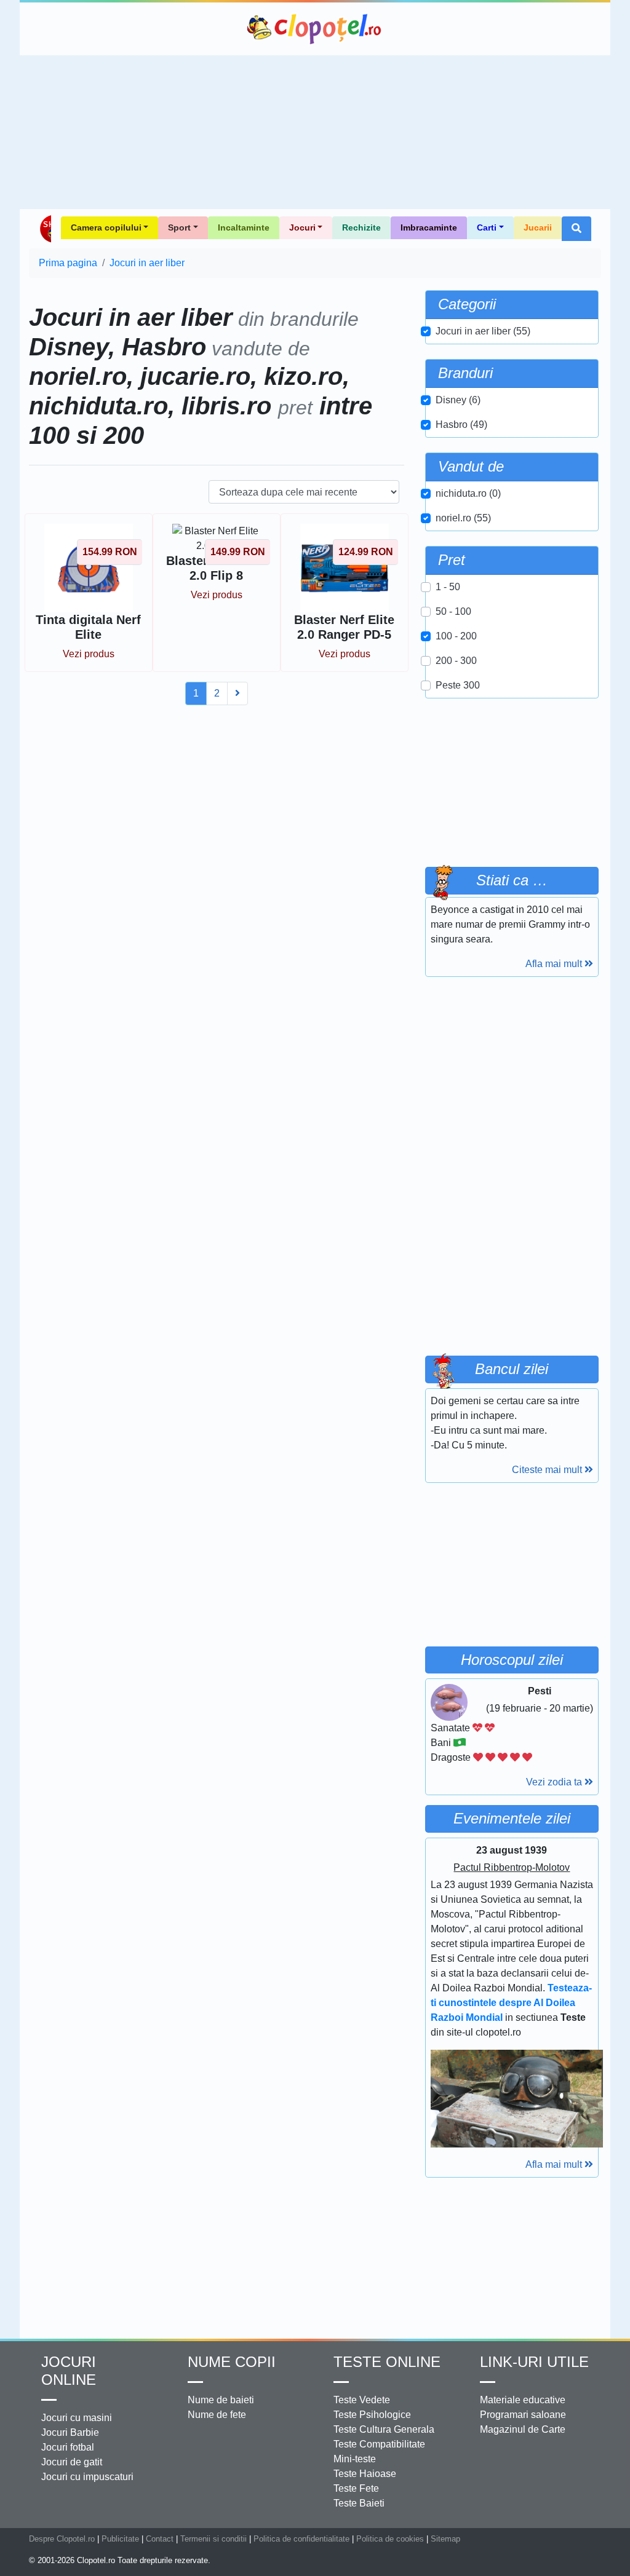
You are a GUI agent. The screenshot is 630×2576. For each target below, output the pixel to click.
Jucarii (538, 227)
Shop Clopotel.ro (45, 229)
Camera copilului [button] (106, 227)
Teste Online (387, 2362)
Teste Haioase (365, 2474)
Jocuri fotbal (68, 2447)
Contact (160, 2539)
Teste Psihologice (372, 2415)
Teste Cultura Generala (384, 2429)
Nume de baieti (221, 2400)
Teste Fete (356, 2488)
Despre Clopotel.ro (62, 2539)
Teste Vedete (362, 2400)
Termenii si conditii (213, 2539)
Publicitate (120, 2539)
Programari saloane (523, 2415)
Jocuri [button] (302, 227)
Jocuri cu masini (77, 2418)
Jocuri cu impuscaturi (87, 2477)
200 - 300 (456, 661)
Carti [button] (487, 227)
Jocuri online (69, 2371)
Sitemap (445, 2539)
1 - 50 (448, 587)
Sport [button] (179, 227)
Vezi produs (89, 654)
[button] (576, 229)
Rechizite (361, 227)
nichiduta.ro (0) (468, 493)
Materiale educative (523, 2400)
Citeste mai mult (548, 1470)
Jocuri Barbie (70, 2432)
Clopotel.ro (315, 29)
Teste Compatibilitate (379, 2444)
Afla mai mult (555, 964)
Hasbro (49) (461, 425)
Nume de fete (217, 2415)
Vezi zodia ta (555, 1782)
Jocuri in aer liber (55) (483, 331)
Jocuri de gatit (72, 2462)
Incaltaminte (244, 227)
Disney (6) (458, 400)
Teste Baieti (359, 2503)
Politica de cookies (390, 2539)
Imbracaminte (429, 227)
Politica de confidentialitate (301, 2539)
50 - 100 (453, 611)
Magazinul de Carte (523, 2429)
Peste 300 (458, 685)
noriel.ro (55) (463, 518)
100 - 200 (456, 636)
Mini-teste (355, 2459)
